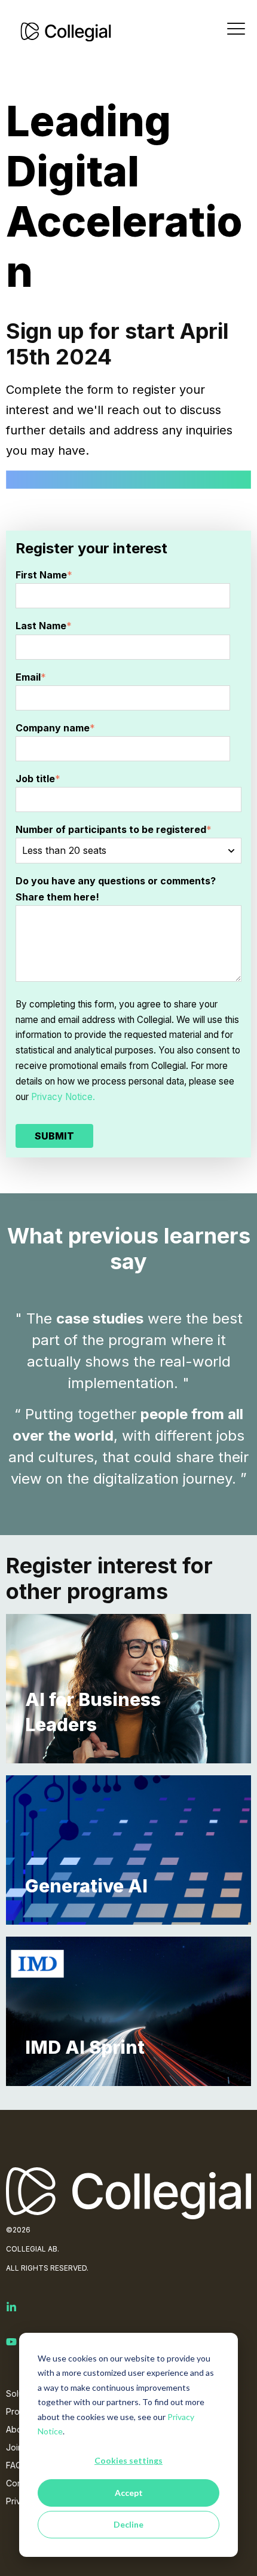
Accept (129, 2493)
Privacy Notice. (63, 1097)
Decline (128, 2524)
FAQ (14, 2465)
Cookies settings (128, 2460)
